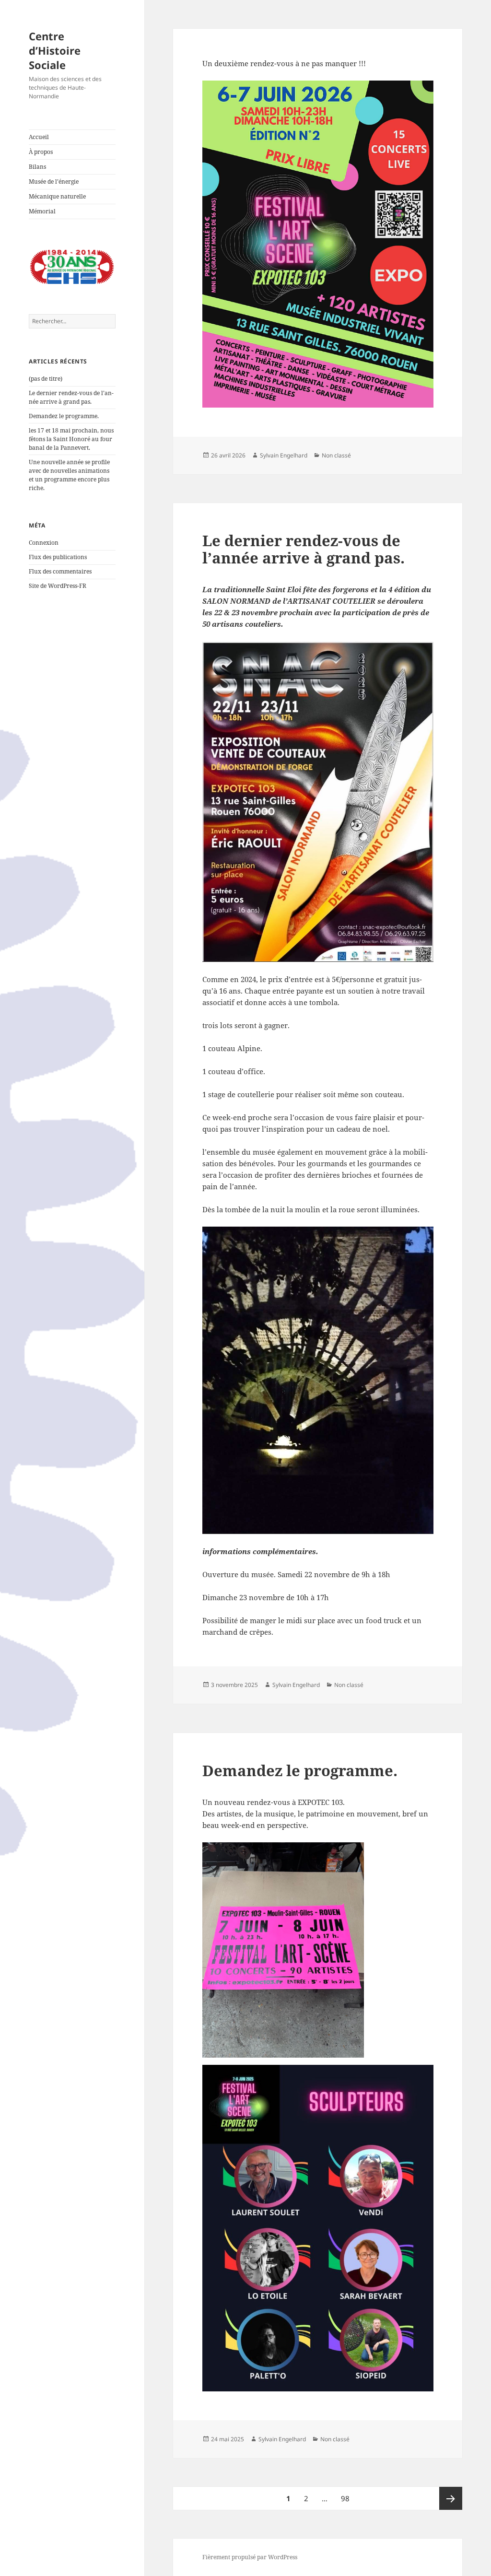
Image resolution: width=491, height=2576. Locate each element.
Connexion (44, 543)
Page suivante (451, 2498)
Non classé (336, 455)
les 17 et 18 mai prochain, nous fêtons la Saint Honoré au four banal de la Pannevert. (71, 439)
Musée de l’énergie (54, 181)
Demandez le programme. (64, 416)
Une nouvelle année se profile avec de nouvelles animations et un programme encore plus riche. (69, 475)
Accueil (39, 137)
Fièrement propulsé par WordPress (250, 2557)
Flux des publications (58, 557)
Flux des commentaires (60, 571)
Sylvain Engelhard (284, 455)
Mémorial (42, 211)
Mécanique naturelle (57, 196)
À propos (41, 152)
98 (348, 2498)
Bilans (37, 167)
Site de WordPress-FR (58, 586)
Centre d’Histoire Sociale (55, 50)
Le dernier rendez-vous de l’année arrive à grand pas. (71, 397)
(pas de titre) (46, 379)
